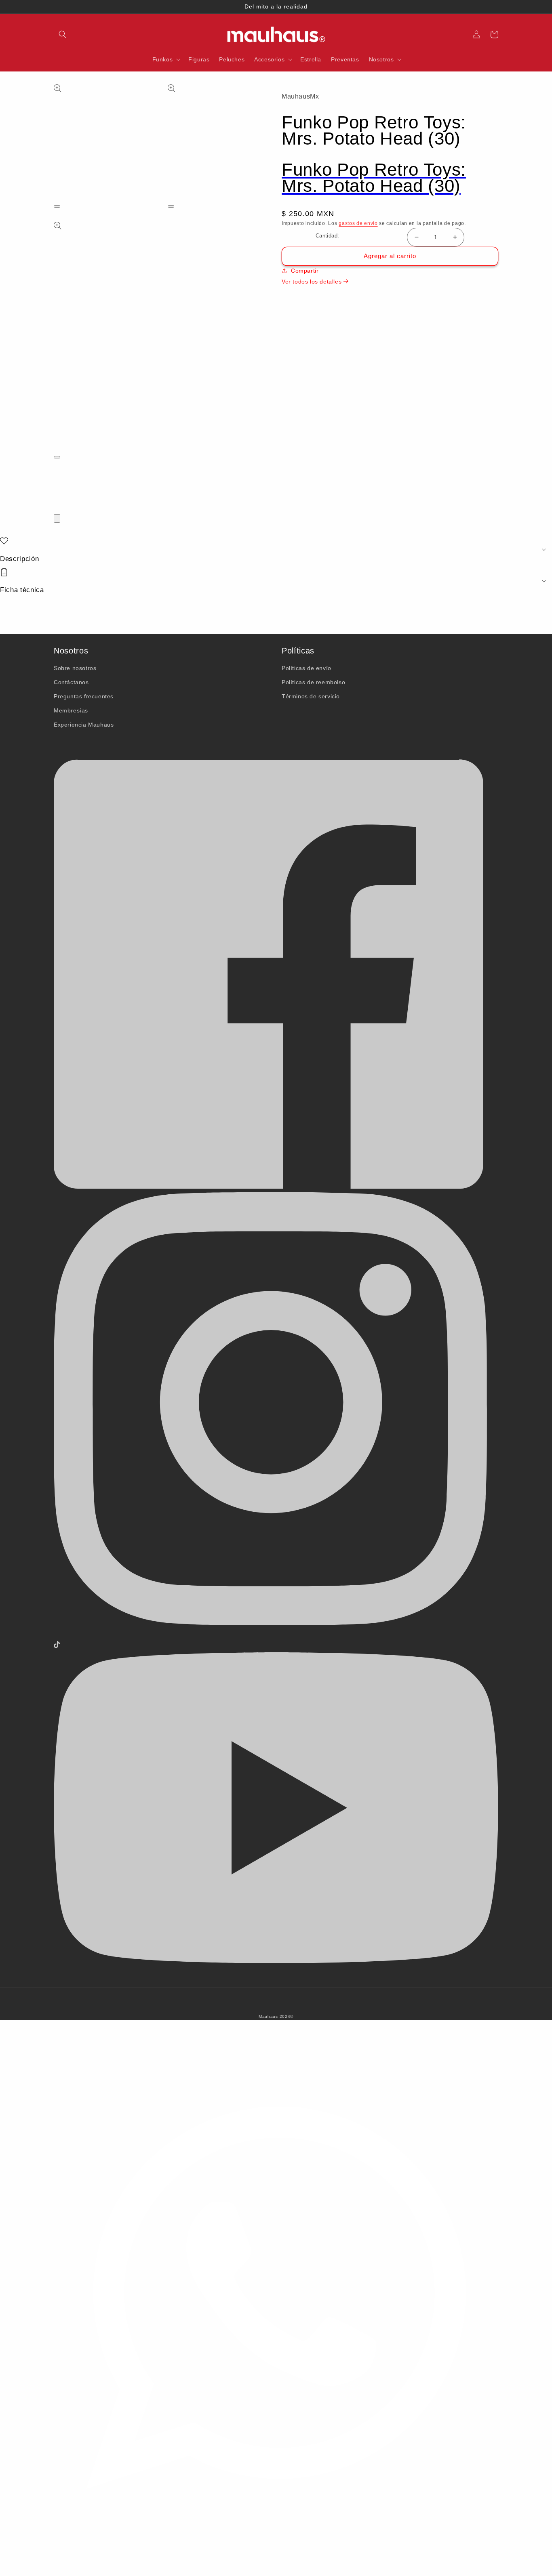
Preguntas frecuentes (84, 696)
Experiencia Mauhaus (84, 725)
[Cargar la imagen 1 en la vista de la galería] (56, 477)
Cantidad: (328, 236)
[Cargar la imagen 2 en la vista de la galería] (56, 489)
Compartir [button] (305, 271)
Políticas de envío (307, 668)
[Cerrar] (57, 518)
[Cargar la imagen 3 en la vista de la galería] (56, 500)
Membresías (71, 710)
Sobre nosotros (75, 668)
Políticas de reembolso (313, 682)
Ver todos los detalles (313, 282)
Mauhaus (268, 2016)
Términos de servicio (311, 696)
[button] (63, 34)
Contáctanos (71, 682)
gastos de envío (358, 223)
